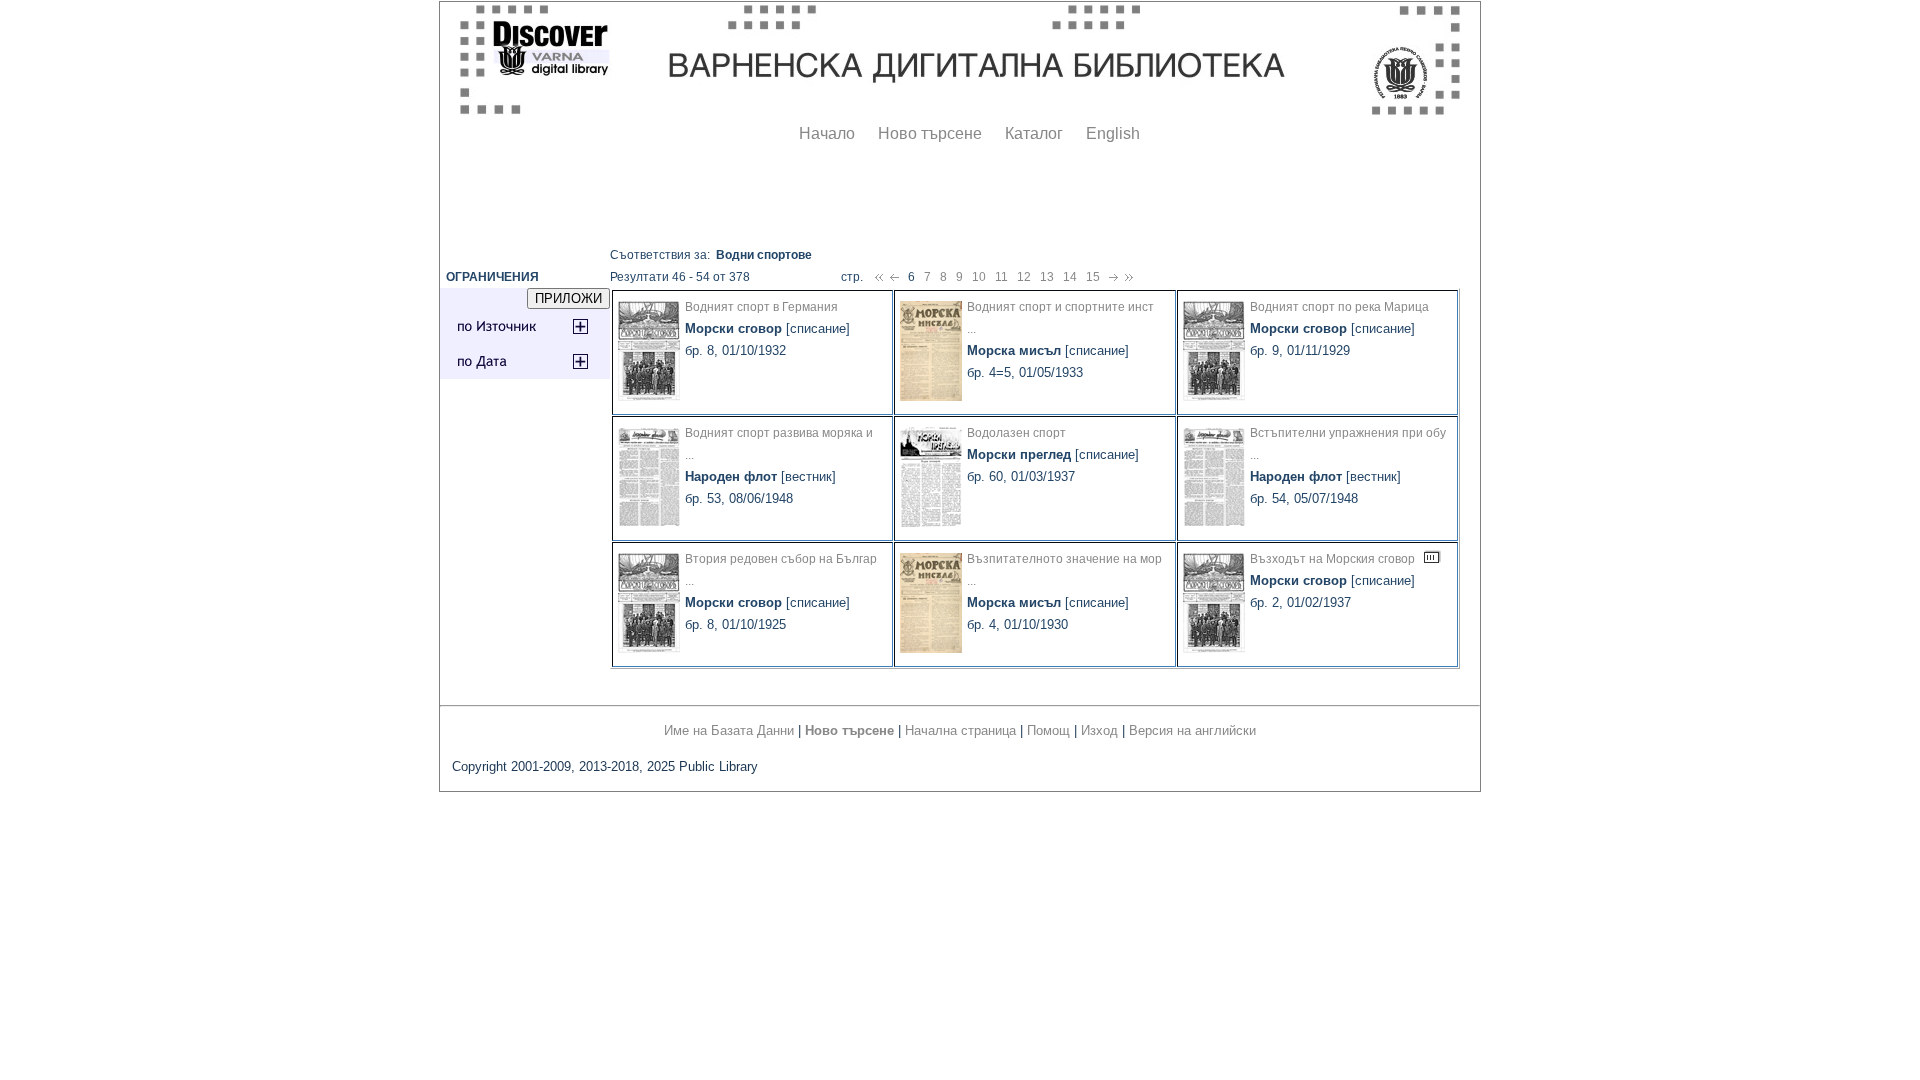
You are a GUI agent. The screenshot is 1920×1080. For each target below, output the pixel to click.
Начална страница (960, 730)
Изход (1099, 730)
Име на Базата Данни (729, 730)
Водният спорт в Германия (761, 307)
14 (1070, 277)
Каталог (1034, 133)
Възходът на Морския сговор (1332, 559)
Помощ (1048, 730)
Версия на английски (1192, 730)
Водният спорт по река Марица (1339, 307)
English (1113, 133)
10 (979, 277)
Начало (827, 133)
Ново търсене (930, 133)
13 (1047, 277)
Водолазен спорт (1016, 433)
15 (1093, 277)
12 (1024, 277)
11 (1001, 277)
